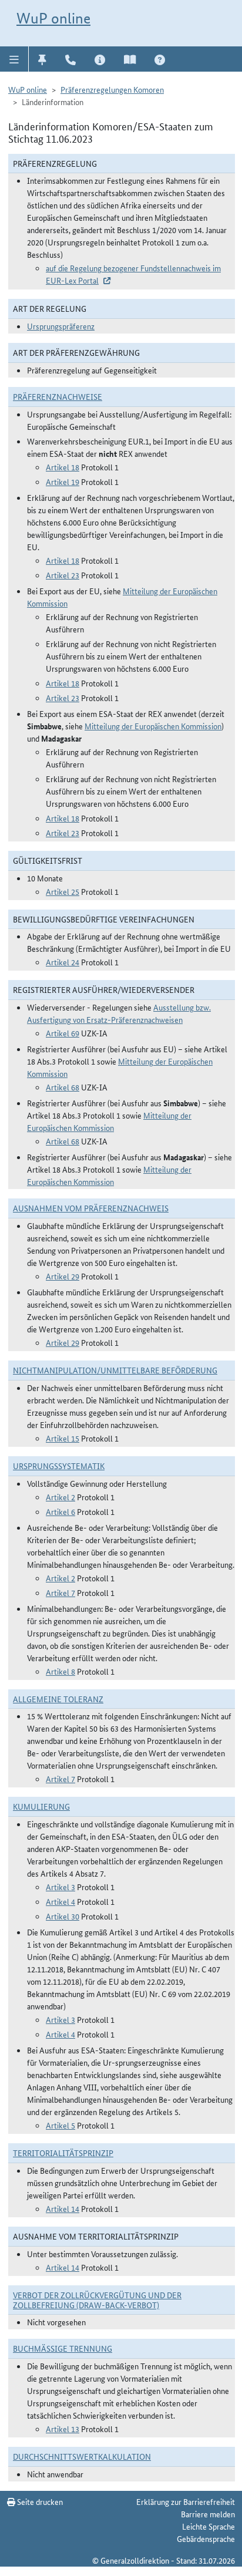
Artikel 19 (63, 481)
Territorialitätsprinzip (63, 2153)
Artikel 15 (63, 1438)
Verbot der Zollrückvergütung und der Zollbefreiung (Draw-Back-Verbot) (97, 2300)
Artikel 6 (60, 1511)
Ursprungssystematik (59, 1466)
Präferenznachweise (58, 396)
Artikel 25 (63, 891)
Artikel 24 (63, 962)
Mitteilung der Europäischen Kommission (153, 726)
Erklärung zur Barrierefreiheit (186, 2501)
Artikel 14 (63, 2208)
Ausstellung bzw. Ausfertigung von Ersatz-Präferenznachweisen (119, 1013)
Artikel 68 (63, 1087)
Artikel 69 (63, 1033)
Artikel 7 (60, 1592)
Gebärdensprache (206, 2538)
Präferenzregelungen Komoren (112, 89)
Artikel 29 (63, 1276)
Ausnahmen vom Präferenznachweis (91, 1208)
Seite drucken (39, 2501)
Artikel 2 (60, 1497)
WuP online (53, 18)
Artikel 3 (60, 1887)
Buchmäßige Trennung (63, 2348)
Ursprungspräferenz (61, 326)
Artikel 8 (60, 1671)
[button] (14, 59)
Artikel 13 (63, 2429)
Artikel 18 (63, 467)
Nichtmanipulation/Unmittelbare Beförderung (115, 1370)
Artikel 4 (60, 1901)
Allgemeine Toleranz (58, 1699)
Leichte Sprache (209, 2526)
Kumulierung (41, 1806)
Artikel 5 (60, 2125)
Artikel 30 (63, 1916)
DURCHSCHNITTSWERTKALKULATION (82, 2456)
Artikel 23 (63, 575)
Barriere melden (208, 2514)
